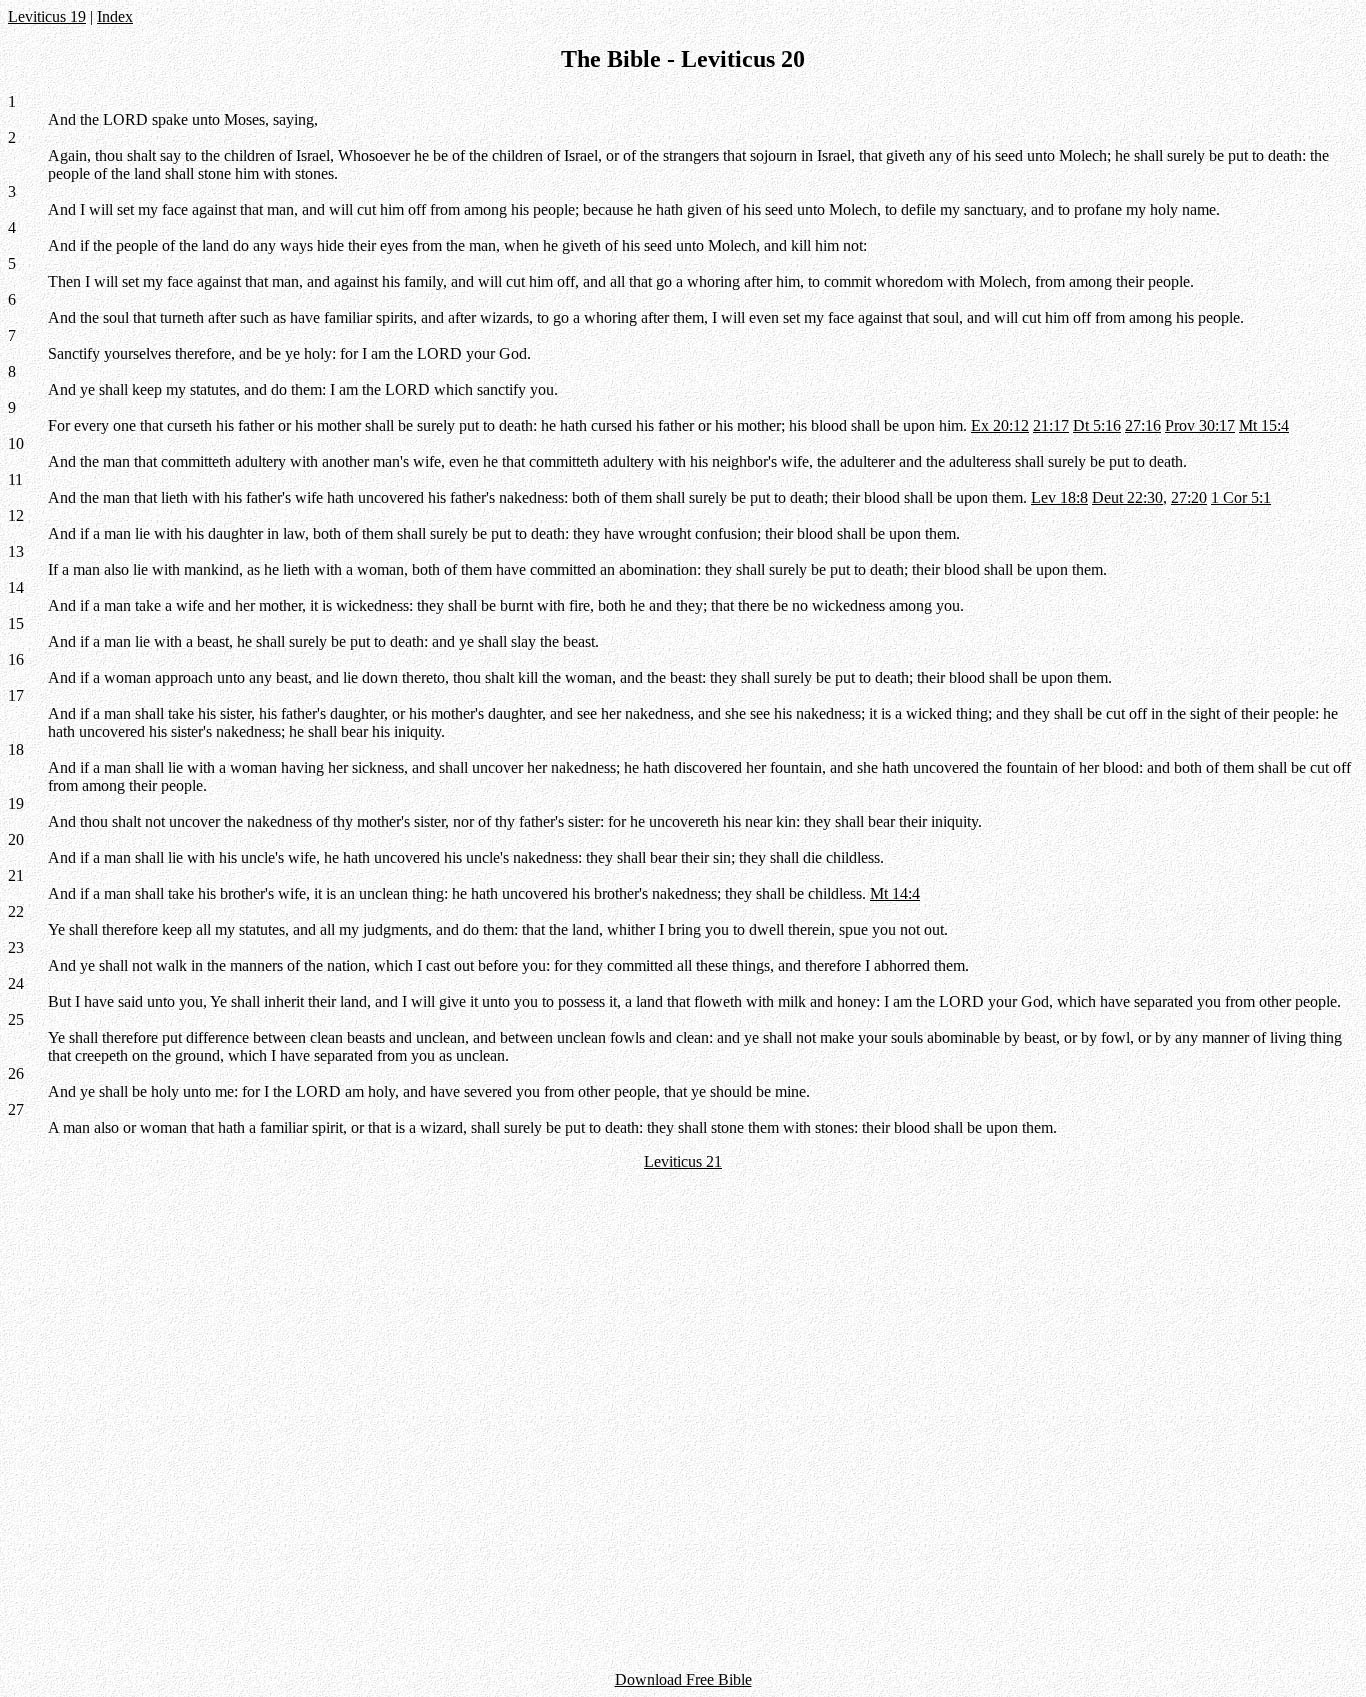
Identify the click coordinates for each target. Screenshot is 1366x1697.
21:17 (1051, 425)
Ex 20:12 (1000, 425)
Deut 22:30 (1127, 497)
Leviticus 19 (47, 16)
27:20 (1189, 497)
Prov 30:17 (1200, 425)
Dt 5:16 (1097, 425)
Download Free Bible (683, 1679)
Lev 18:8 (1059, 497)
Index (115, 16)
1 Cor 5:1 (1241, 497)
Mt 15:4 (1264, 425)
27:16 (1143, 425)
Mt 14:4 (895, 893)
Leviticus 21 (683, 1161)
